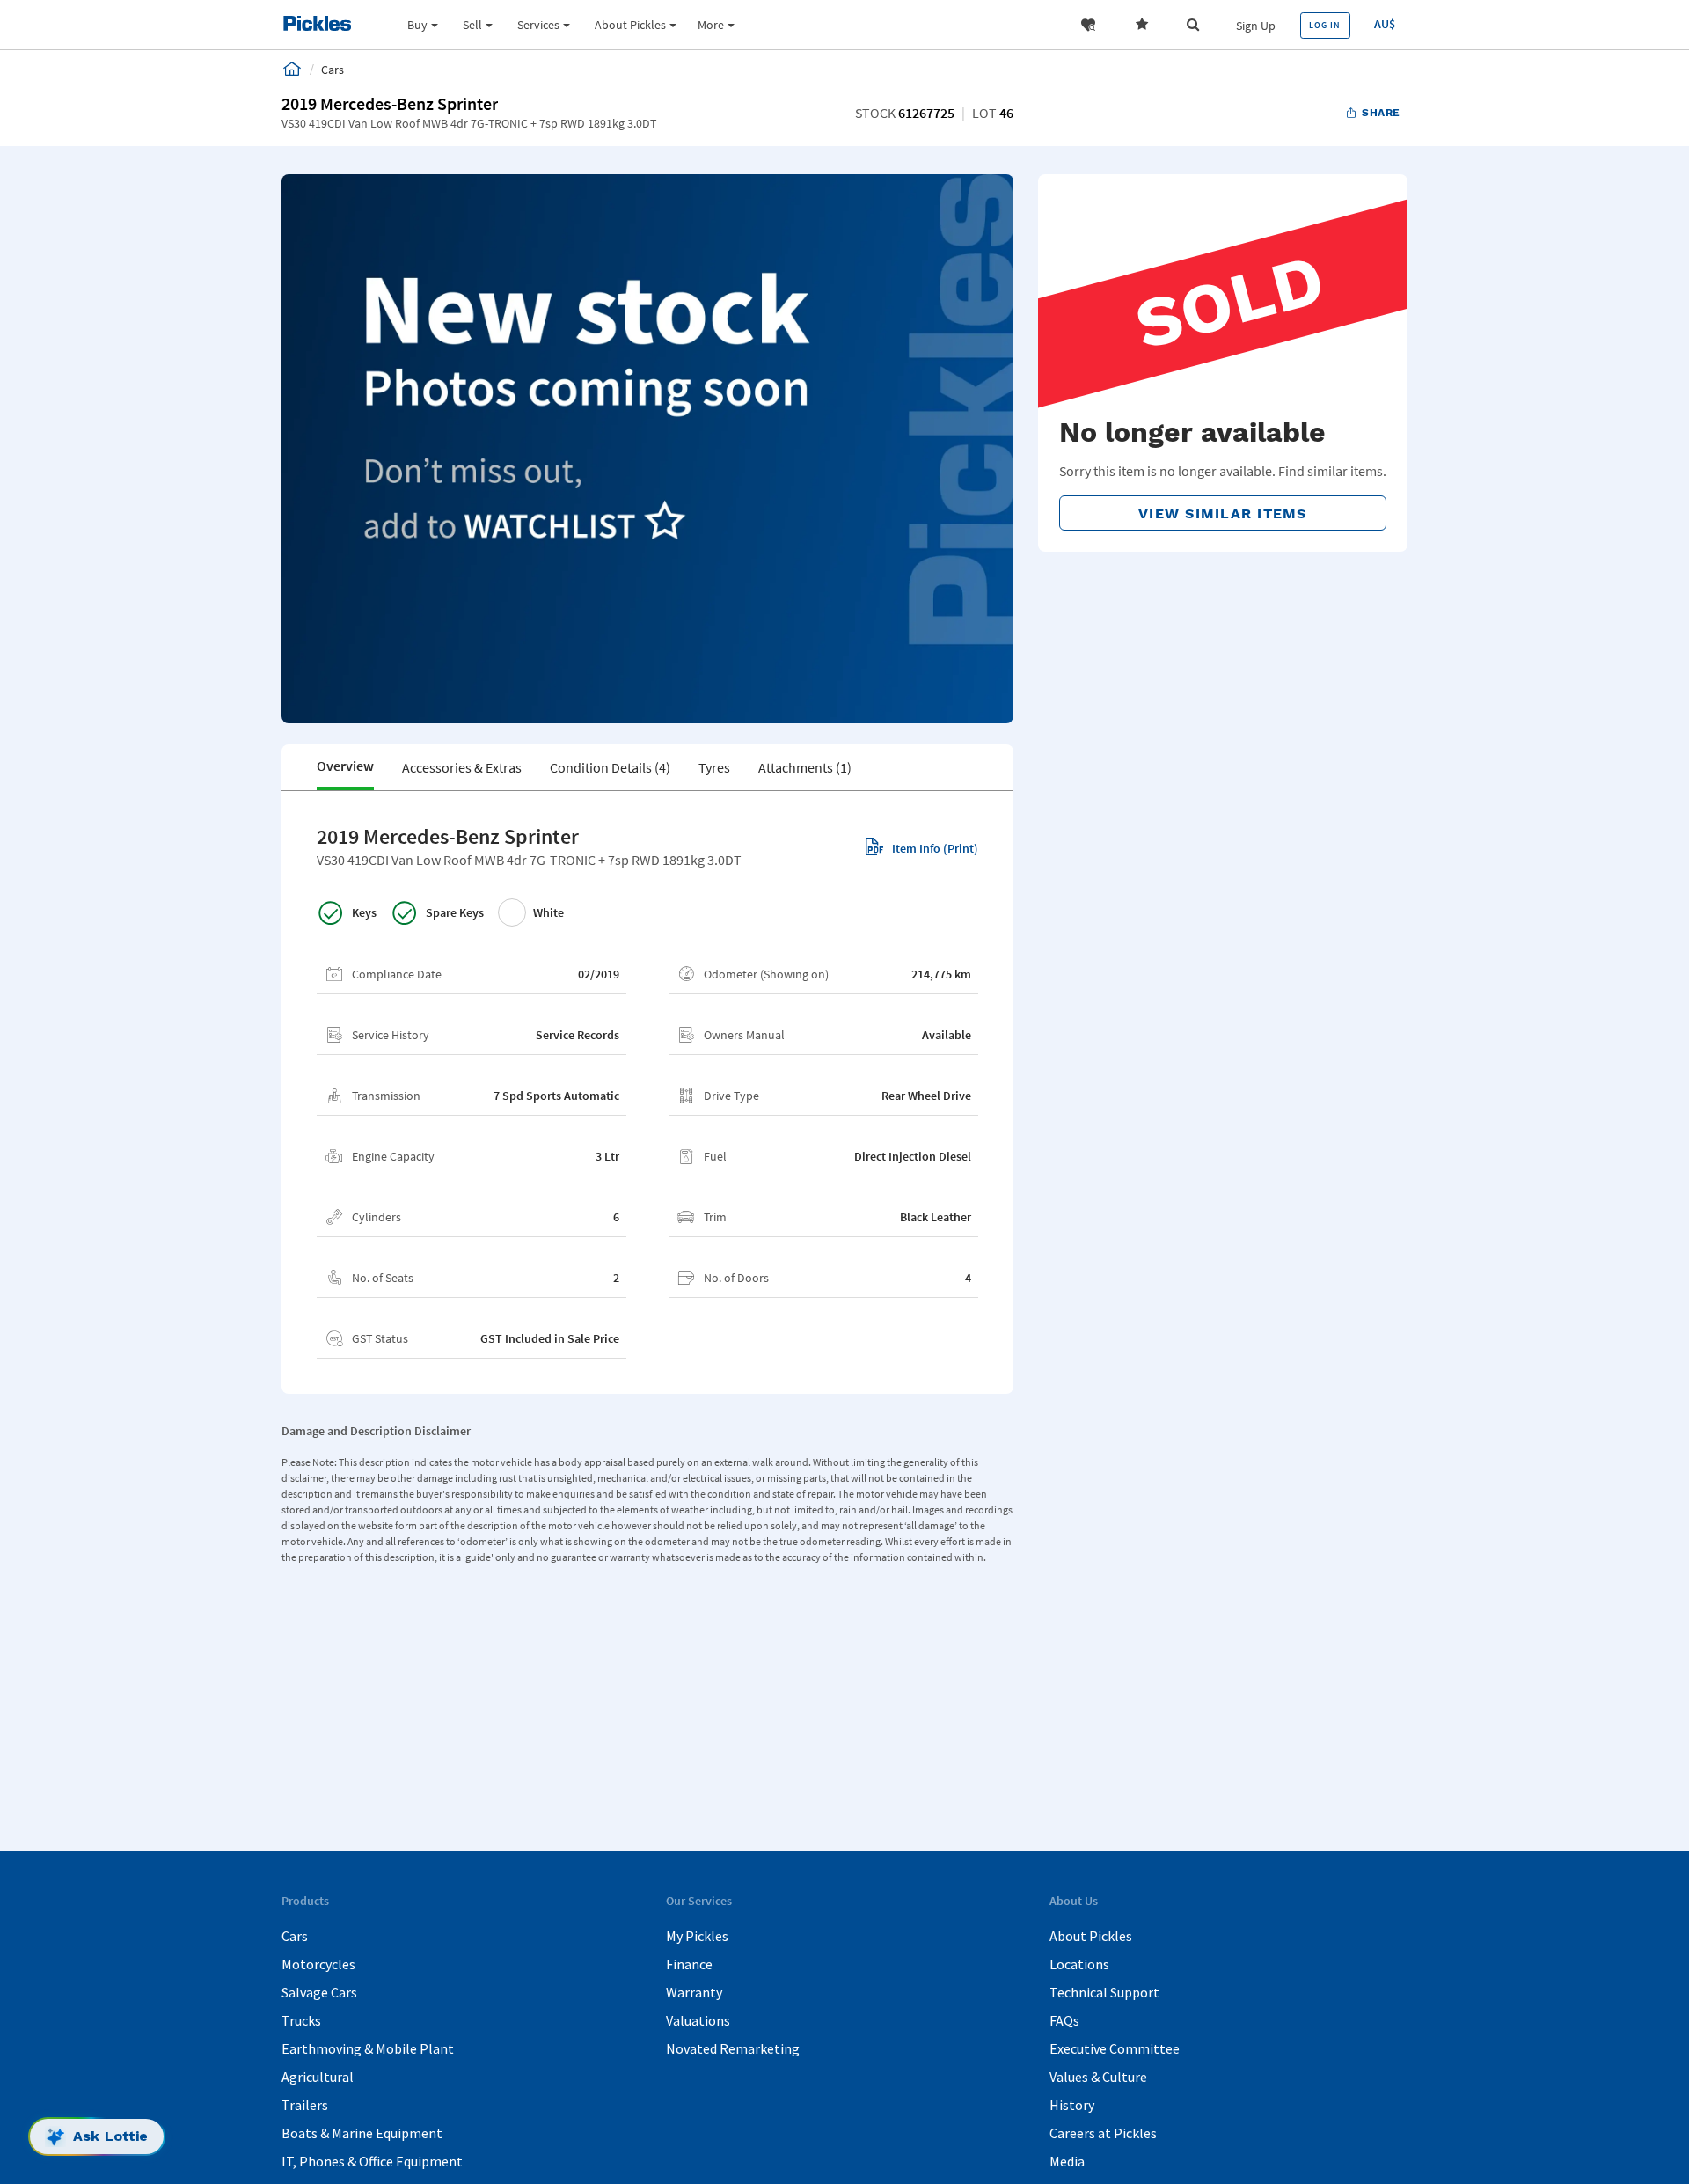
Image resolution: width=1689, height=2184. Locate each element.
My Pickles (697, 1936)
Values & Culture (1098, 2077)
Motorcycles (318, 1964)
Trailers (305, 2105)
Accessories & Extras (462, 767)
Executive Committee (1115, 2048)
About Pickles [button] (630, 25)
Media (1067, 2161)
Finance (689, 1964)
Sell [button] (472, 25)
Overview (345, 766)
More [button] (711, 25)
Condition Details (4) (610, 767)
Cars (295, 1936)
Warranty (694, 1992)
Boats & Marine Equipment (362, 2133)
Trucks (301, 2020)
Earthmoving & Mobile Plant (368, 2048)
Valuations (698, 2020)
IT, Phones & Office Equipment (372, 2161)
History (1072, 2105)
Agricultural (318, 2077)
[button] (1088, 25)
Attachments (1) (805, 767)
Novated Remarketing (733, 2048)
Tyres (714, 767)
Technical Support (1104, 1992)
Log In (1325, 25)
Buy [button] (417, 25)
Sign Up (1256, 26)
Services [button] (538, 25)
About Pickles (1091, 1936)
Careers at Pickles (1103, 2133)
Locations (1079, 1964)
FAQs (1064, 2020)
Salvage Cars (319, 1992)
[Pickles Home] (292, 69)
